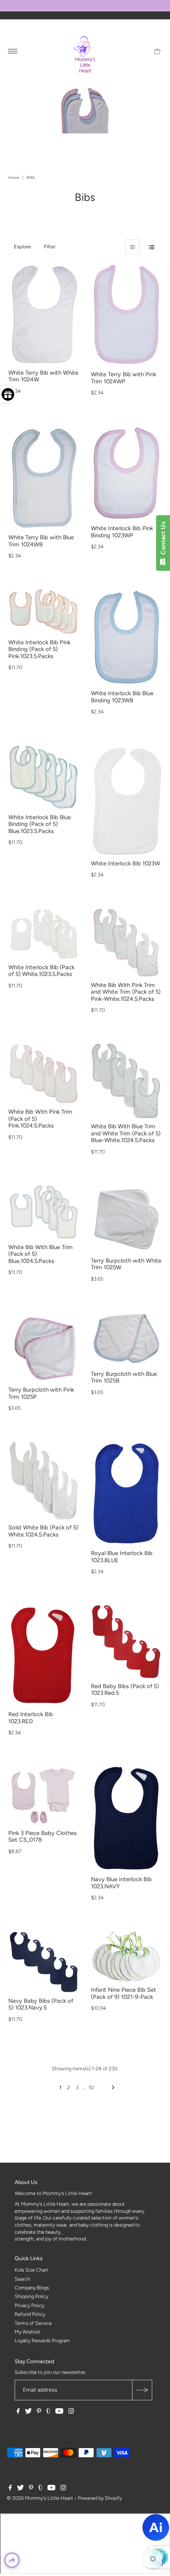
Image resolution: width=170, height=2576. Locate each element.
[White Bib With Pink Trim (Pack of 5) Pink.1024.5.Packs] (44, 1074)
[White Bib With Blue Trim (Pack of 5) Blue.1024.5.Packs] (44, 1212)
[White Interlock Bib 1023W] (126, 800)
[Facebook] (18, 2412)
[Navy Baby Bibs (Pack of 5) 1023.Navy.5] (44, 1962)
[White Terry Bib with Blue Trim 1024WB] (44, 478)
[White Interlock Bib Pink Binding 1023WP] (126, 473)
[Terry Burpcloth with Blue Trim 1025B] (126, 1339)
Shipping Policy (31, 2296)
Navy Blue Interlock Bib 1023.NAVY (121, 1883)
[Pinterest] (39, 2412)
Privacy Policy (29, 2305)
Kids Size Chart (31, 2270)
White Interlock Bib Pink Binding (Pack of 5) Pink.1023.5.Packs (39, 649)
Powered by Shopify (100, 2498)
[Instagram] (71, 2412)
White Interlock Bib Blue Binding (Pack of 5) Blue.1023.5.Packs (40, 824)
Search (22, 2279)
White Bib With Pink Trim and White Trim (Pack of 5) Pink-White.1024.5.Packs (126, 992)
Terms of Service (33, 2323)
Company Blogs (32, 2288)
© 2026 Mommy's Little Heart (40, 2498)
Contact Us (163, 540)
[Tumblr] (48, 2412)
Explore (22, 247)
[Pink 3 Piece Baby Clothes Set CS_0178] (44, 1796)
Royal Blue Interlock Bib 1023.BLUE (122, 1557)
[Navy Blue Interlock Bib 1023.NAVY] (126, 1819)
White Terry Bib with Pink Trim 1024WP (124, 378)
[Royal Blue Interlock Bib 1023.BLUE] (126, 1493)
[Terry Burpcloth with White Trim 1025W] (126, 1219)
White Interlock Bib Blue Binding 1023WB (122, 697)
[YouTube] (59, 2412)
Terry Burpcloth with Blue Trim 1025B (124, 1377)
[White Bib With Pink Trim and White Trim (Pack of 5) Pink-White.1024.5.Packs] (126, 943)
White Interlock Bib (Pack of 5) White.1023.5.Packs (41, 971)
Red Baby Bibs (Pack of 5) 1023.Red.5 (125, 1690)
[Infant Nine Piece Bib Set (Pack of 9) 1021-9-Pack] (126, 1956)
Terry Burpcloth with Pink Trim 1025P (41, 1393)
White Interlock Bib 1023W (126, 863)
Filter (50, 247)
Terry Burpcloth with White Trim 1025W (126, 1264)
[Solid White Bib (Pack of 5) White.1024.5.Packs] (44, 1480)
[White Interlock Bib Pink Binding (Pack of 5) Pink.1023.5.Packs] (44, 612)
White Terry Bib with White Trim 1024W (43, 376)
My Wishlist (27, 2332)
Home (14, 177)
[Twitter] (28, 2412)
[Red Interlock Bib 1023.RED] (44, 1656)
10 (91, 2087)
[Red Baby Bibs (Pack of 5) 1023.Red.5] (126, 1641)
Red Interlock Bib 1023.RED (31, 1718)
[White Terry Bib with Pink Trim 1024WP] (126, 315)
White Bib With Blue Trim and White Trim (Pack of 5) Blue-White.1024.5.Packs (126, 1133)
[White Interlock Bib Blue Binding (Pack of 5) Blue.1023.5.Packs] (44, 777)
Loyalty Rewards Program (42, 2341)
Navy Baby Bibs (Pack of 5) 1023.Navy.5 (41, 2004)
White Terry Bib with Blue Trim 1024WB (41, 541)
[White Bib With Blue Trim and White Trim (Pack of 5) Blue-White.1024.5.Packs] (126, 1081)
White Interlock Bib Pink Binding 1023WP (122, 532)
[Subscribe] (142, 2390)
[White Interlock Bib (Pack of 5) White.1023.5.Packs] (44, 934)
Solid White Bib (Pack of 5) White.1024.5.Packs (43, 1531)
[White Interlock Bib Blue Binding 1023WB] (126, 637)
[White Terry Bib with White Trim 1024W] (44, 314)
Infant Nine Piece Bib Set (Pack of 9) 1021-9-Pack (124, 1993)
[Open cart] (157, 51)
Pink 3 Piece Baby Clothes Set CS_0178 (42, 1837)
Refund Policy (30, 2314)
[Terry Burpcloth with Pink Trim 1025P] (44, 1347)
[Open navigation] (13, 51)
